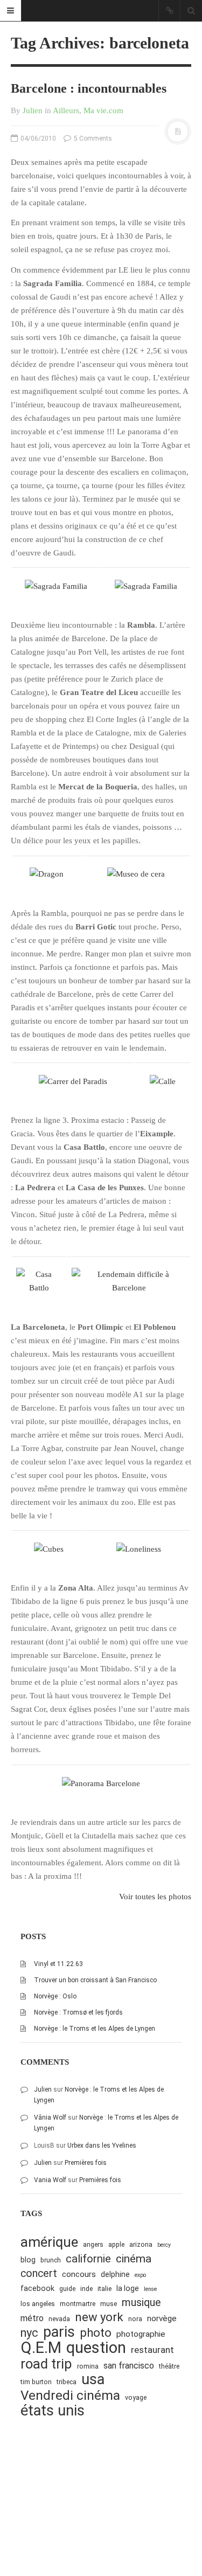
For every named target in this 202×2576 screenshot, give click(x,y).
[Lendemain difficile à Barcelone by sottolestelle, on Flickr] (129, 1281)
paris (59, 2332)
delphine (115, 2274)
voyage (136, 2397)
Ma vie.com (103, 110)
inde (86, 2289)
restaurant (152, 2350)
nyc (29, 2333)
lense (150, 2289)
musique (141, 2303)
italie (105, 2289)
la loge (128, 2288)
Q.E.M (41, 2348)
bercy (164, 2245)
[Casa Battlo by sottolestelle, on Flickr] (39, 1281)
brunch (51, 2260)
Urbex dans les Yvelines (102, 2145)
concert (39, 2273)
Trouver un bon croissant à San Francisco (95, 1980)
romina (88, 2366)
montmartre (78, 2304)
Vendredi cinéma (70, 2395)
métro (32, 2318)
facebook (37, 2288)
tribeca (67, 2382)
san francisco (129, 2366)
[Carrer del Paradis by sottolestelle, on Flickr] (73, 1081)
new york (99, 2317)
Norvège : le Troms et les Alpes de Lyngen (95, 2029)
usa (93, 2380)
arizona (141, 2244)
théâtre (169, 2366)
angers (93, 2244)
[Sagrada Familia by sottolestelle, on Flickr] (56, 586)
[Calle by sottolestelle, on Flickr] (163, 1081)
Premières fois (86, 2163)
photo (96, 2333)
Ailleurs (66, 110)
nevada (59, 2319)
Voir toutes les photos (155, 1897)
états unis (53, 2411)
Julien (33, 110)
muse (109, 2304)
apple (116, 2244)
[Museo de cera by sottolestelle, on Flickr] (136, 873)
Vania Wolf (50, 2180)
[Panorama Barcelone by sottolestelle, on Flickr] (101, 1782)
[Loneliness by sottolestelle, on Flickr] (139, 1549)
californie (88, 2259)
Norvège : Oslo (55, 1996)
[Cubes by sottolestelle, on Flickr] (49, 1549)
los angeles (38, 2304)
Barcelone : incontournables (89, 88)
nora (135, 2319)
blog (28, 2260)
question (96, 2348)
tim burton (36, 2382)
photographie (141, 2334)
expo (140, 2275)
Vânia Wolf (50, 2117)
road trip (46, 2364)
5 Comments (92, 138)
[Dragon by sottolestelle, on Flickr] (47, 873)
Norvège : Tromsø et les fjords (78, 2012)
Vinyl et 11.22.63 (58, 1964)
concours (79, 2274)
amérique (49, 2242)
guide (67, 2289)
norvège (162, 2318)
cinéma (134, 2258)
